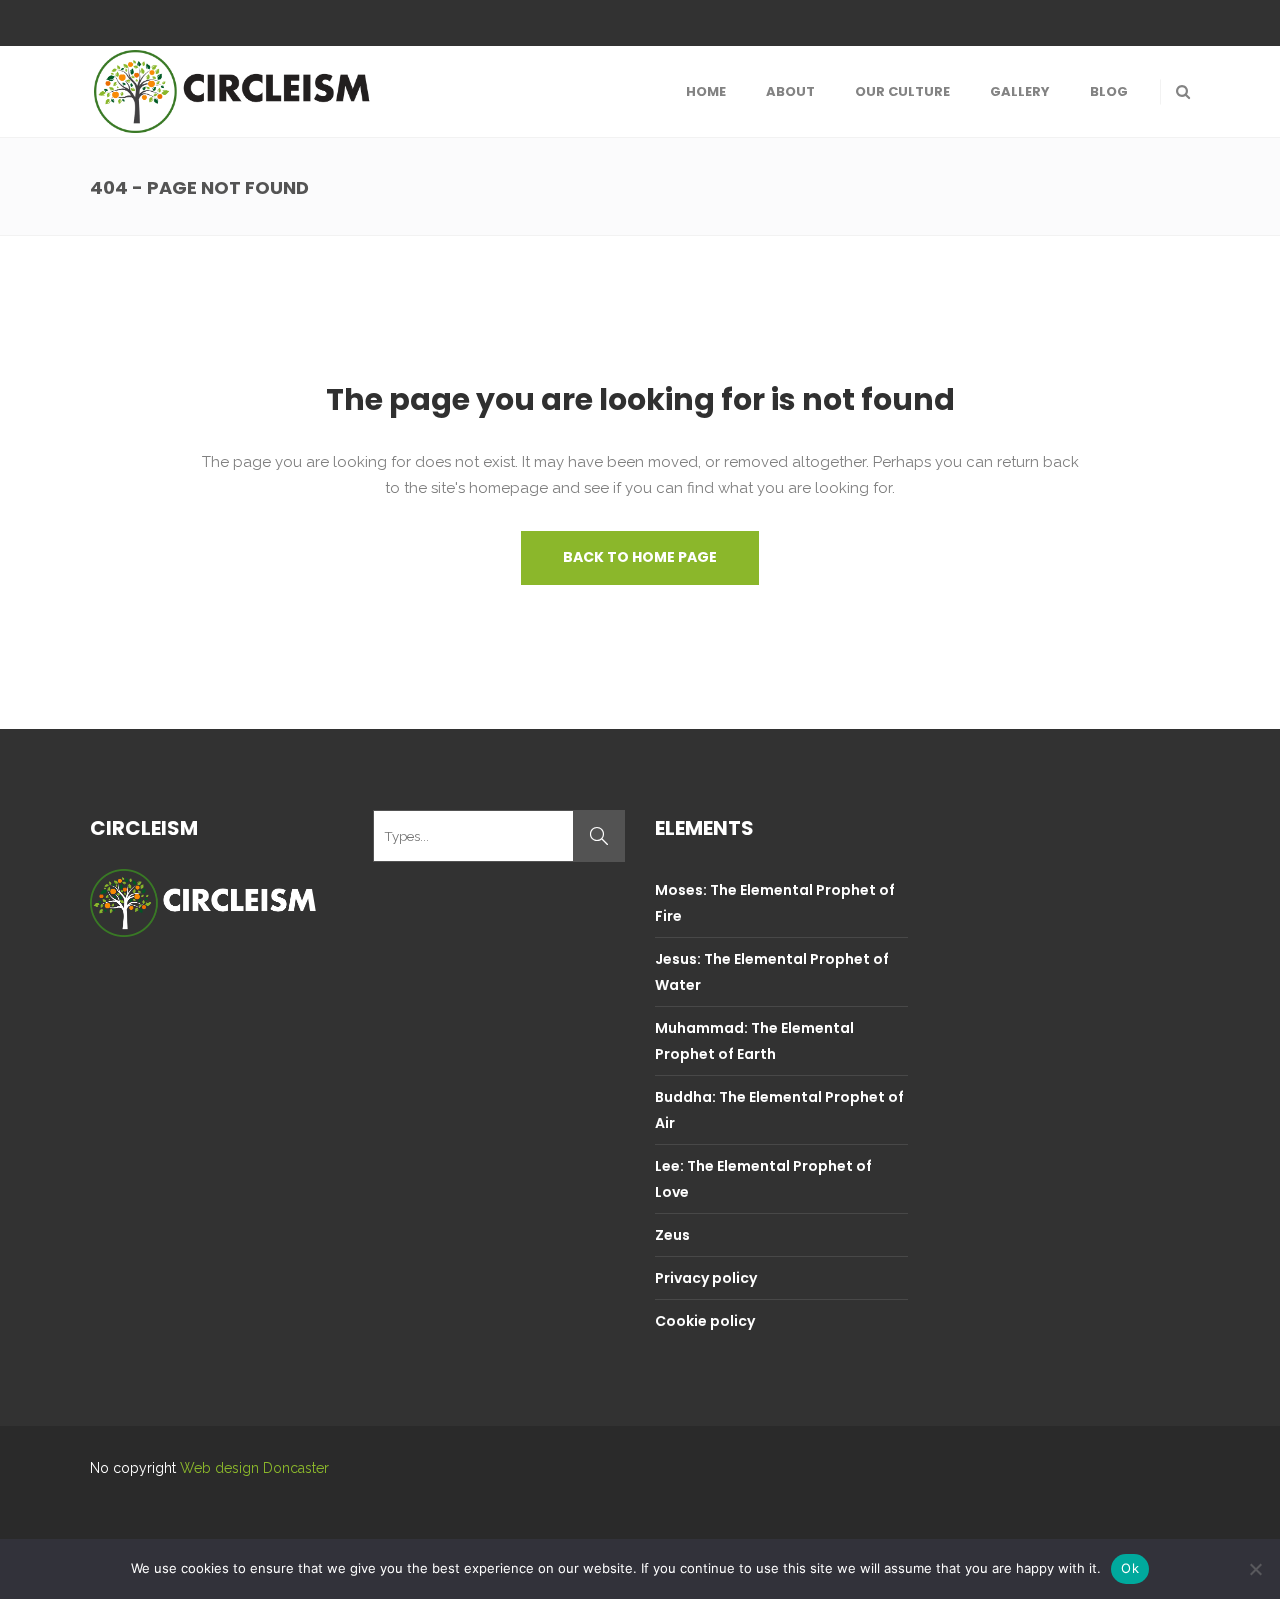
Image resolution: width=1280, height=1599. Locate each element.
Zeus (672, 1235)
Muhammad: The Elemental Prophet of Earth (754, 1041)
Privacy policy (706, 1278)
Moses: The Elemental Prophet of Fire (775, 903)
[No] (1255, 1569)
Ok (1130, 1568)
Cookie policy (705, 1321)
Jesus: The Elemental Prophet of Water (772, 972)
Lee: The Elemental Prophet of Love (763, 1179)
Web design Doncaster (254, 1468)
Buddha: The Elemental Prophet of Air (779, 1110)
